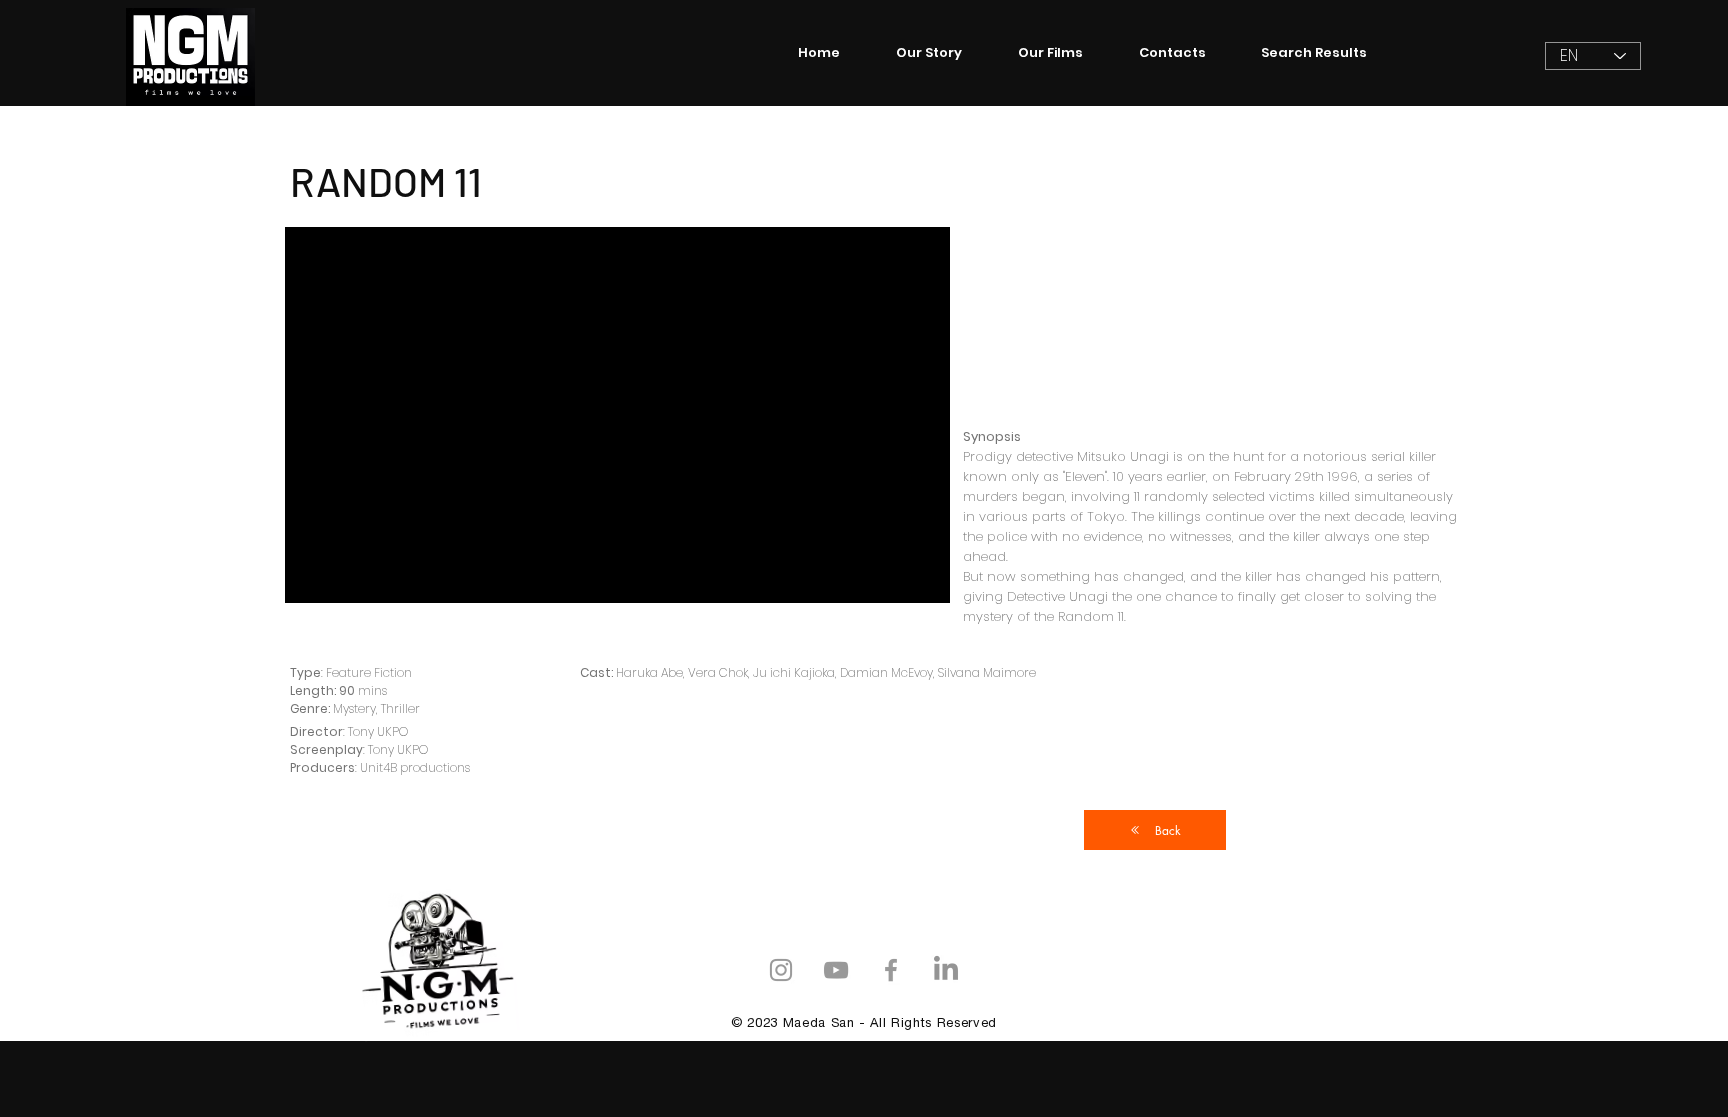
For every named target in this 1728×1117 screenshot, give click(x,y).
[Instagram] (781, 970)
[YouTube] (836, 970)
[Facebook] (891, 970)
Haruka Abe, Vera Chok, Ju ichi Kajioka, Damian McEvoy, (777, 672)
